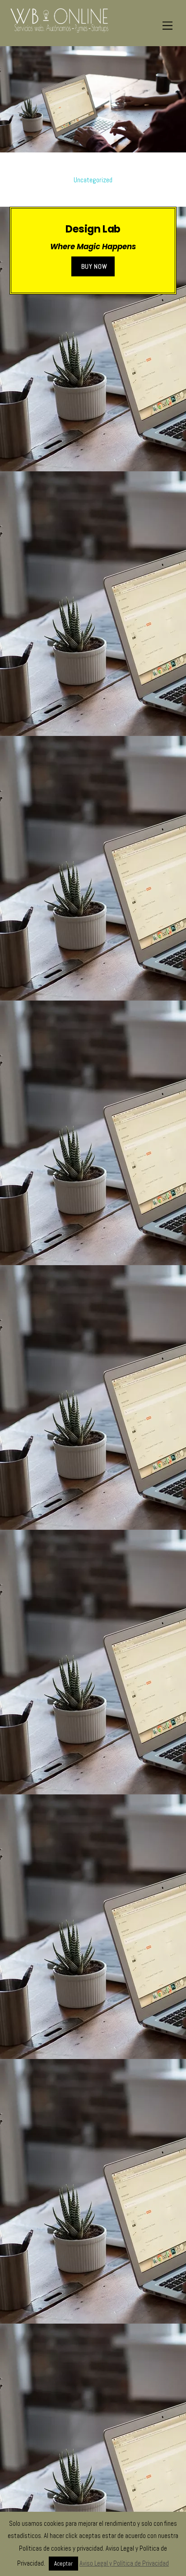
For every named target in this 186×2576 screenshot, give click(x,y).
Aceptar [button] (63, 2564)
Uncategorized (93, 180)
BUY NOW (94, 266)
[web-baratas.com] (59, 30)
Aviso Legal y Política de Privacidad (124, 2563)
